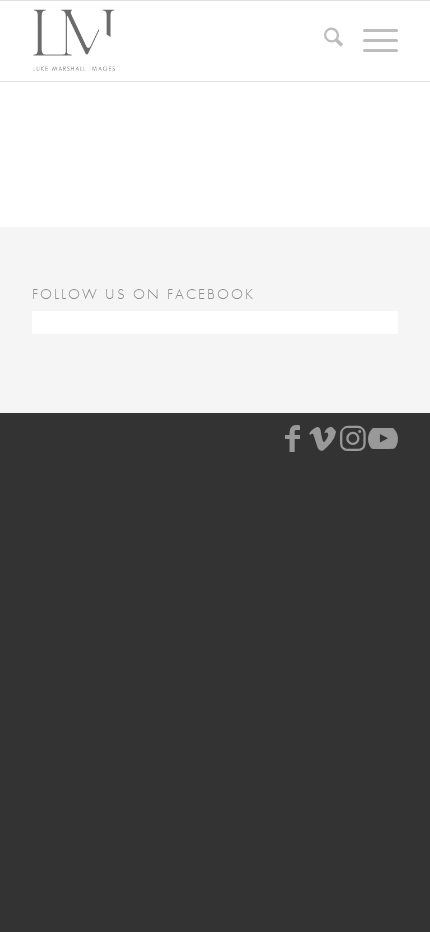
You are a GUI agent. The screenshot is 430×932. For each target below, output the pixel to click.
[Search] (323, 41)
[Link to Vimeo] (323, 439)
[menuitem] (323, 41)
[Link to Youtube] (383, 439)
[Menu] (370, 41)
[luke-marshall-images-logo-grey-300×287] (178, 41)
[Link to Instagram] (353, 439)
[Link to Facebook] (293, 439)
